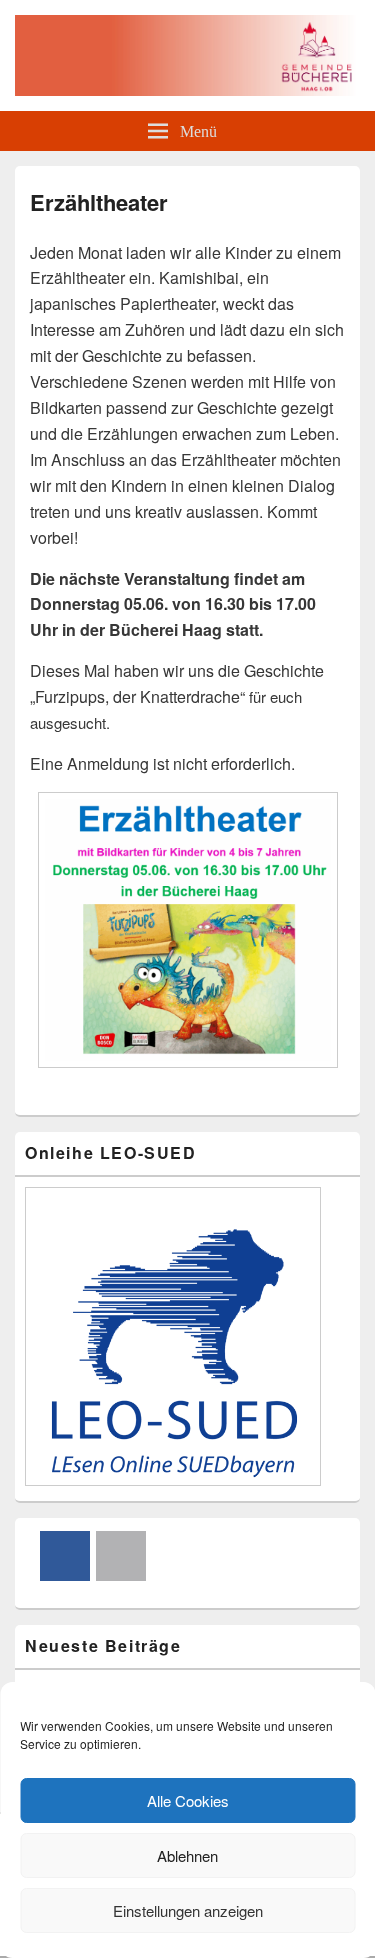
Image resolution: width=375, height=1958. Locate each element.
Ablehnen (187, 1855)
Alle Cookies (188, 1800)
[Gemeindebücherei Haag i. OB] (187, 89)
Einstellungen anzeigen (188, 1910)
